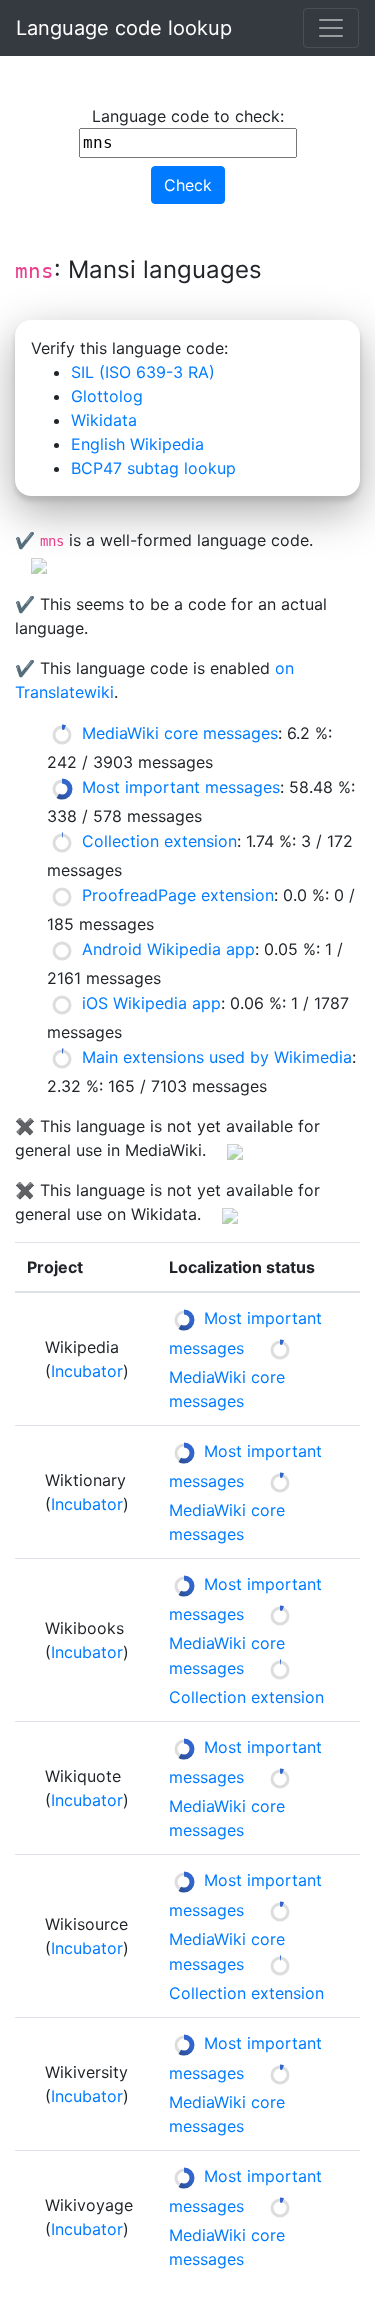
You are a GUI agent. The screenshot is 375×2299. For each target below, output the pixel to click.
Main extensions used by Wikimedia (217, 1057)
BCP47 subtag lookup (153, 468)
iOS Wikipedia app (151, 1003)
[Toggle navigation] (331, 28)
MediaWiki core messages (180, 733)
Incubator (87, 1371)
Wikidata (104, 420)
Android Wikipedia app (168, 949)
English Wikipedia (137, 444)
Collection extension (159, 841)
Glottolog (107, 396)
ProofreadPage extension (178, 895)
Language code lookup (124, 28)
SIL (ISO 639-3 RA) (143, 372)
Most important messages (181, 787)
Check (188, 185)
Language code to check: (188, 116)
